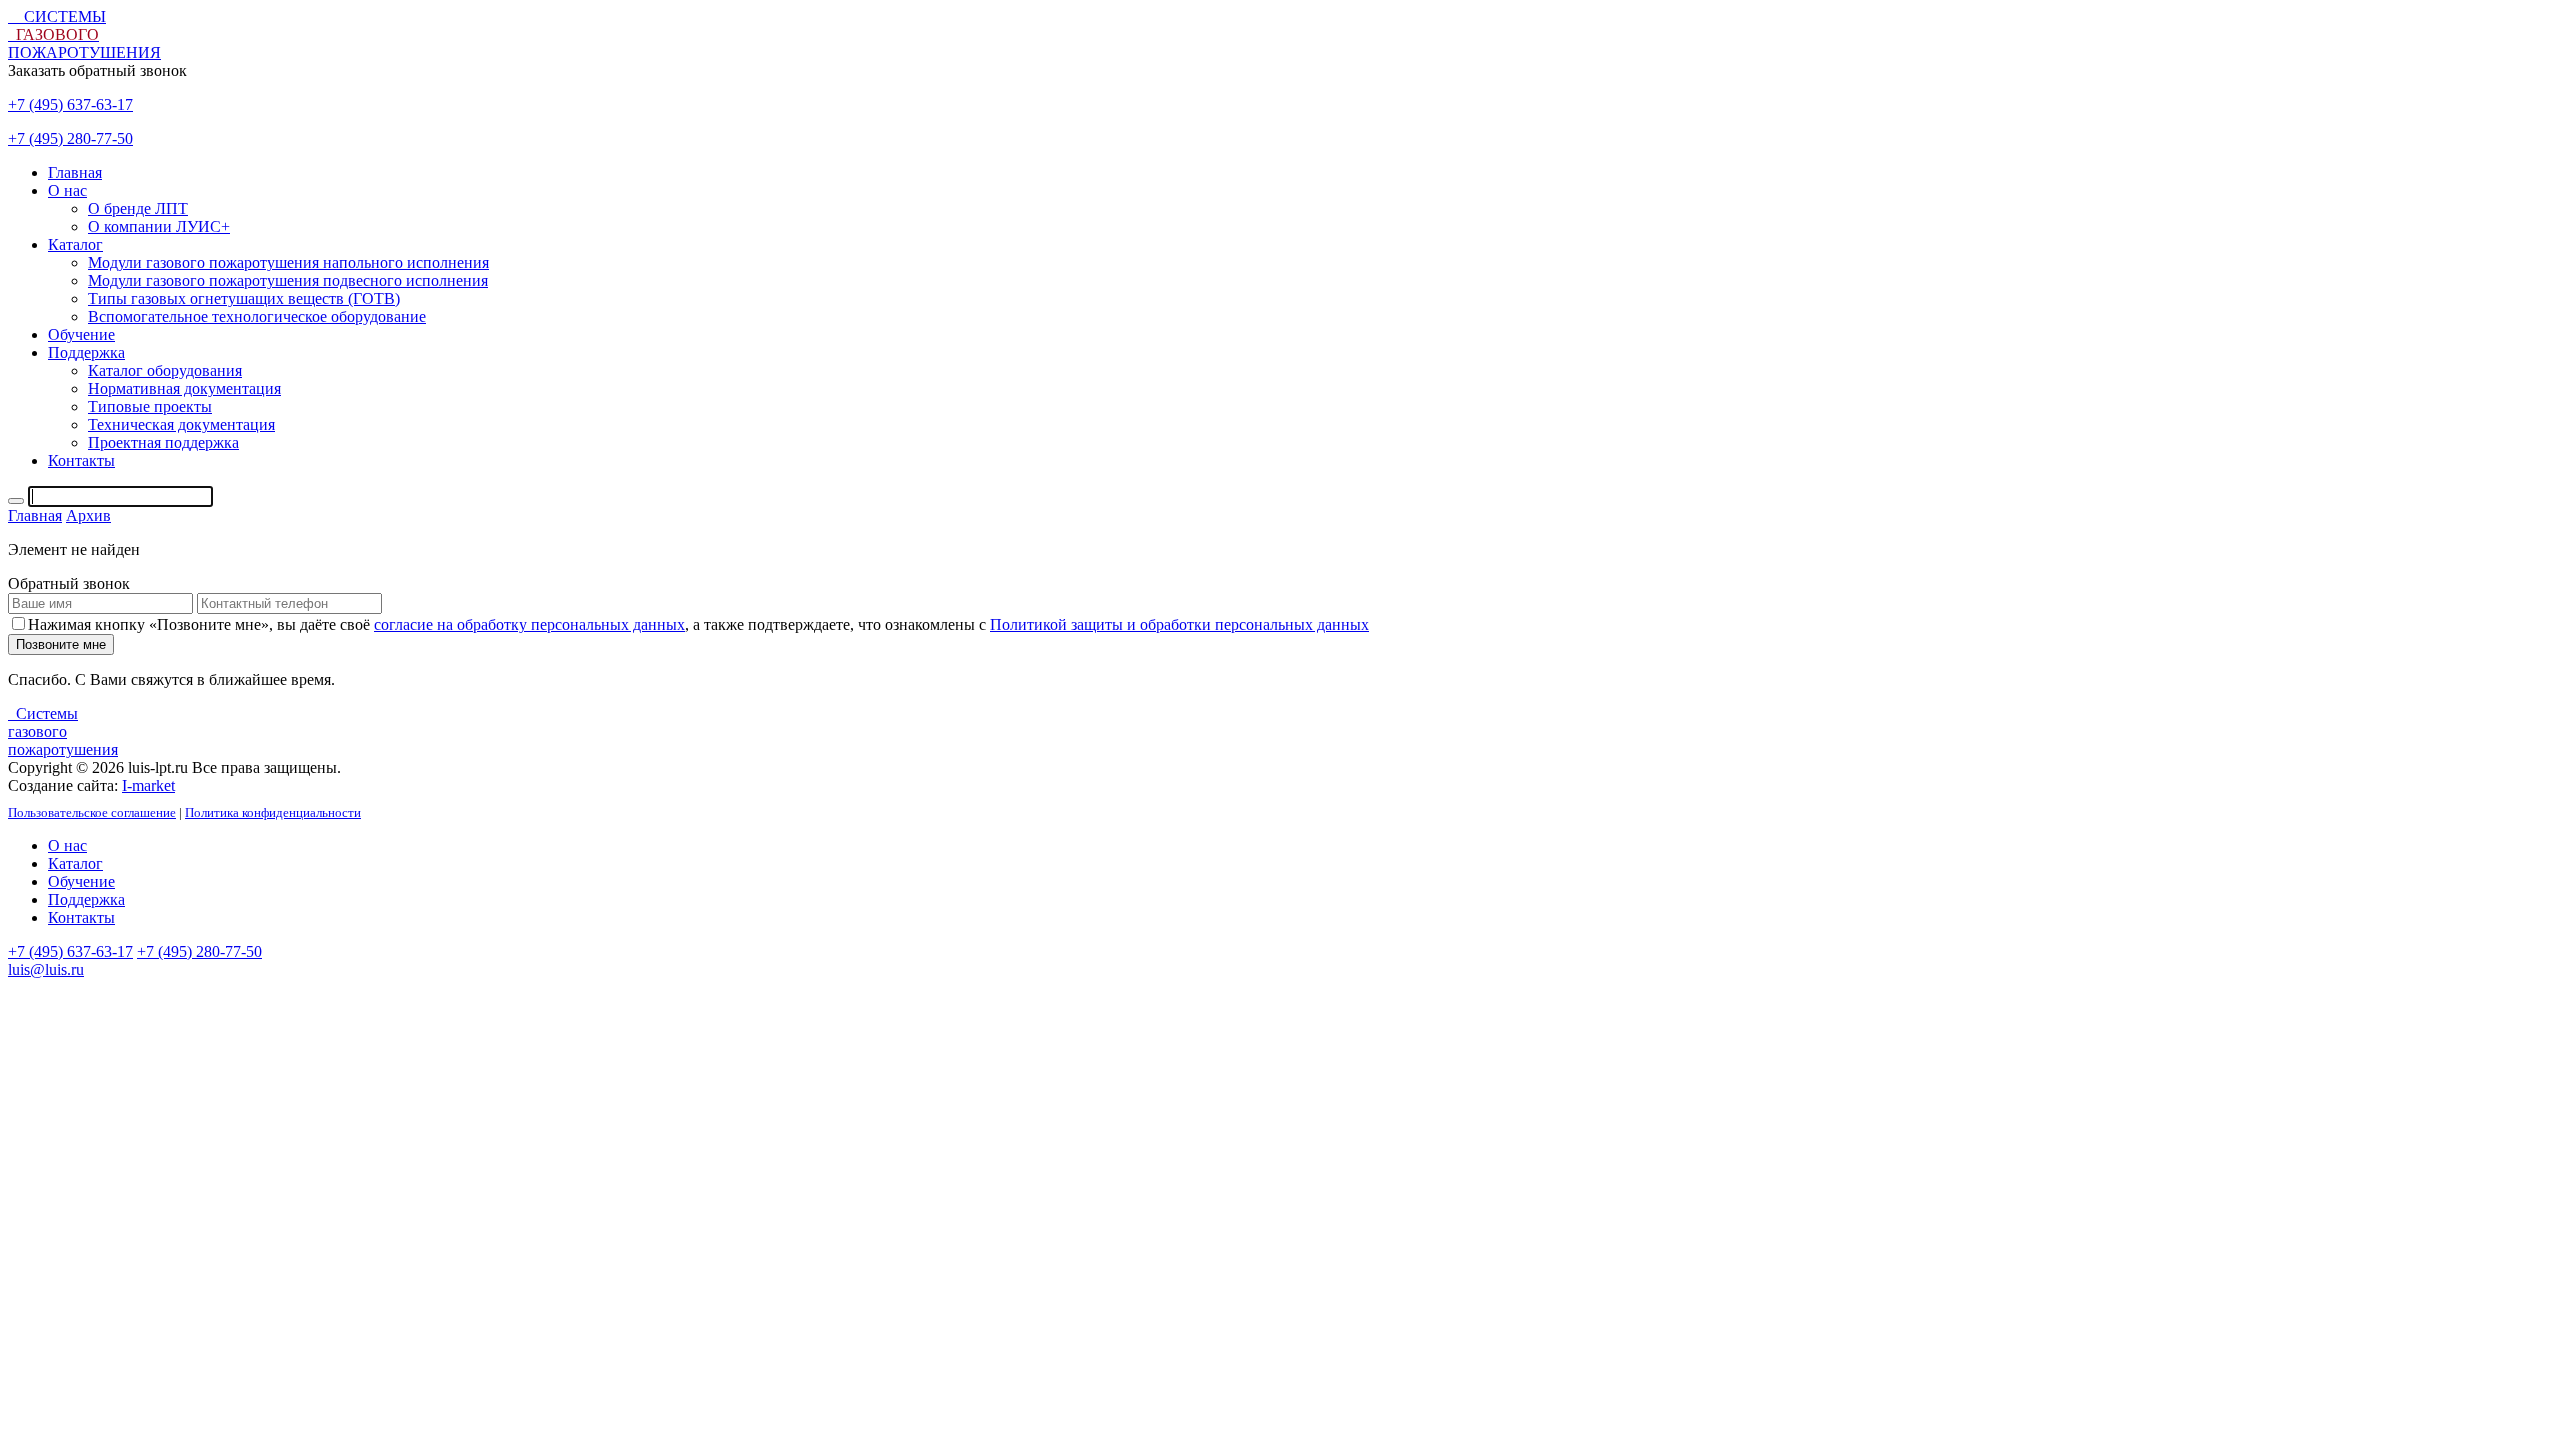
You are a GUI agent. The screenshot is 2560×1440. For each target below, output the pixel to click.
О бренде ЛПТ (138, 208)
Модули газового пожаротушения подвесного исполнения (288, 280)
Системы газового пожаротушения (63, 731)
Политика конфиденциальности (273, 812)
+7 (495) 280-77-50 (70, 138)
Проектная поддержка (163, 442)
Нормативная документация (184, 388)
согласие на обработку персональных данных (529, 624)
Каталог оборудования (165, 370)
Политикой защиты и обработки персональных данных (1179, 624)
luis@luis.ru (46, 969)
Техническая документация (181, 424)
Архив (88, 515)
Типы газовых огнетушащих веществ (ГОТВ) (244, 298)
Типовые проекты (150, 406)
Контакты (81, 917)
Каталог (75, 863)
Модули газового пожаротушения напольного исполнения (288, 262)
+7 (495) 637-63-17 (70, 104)
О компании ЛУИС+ (159, 226)
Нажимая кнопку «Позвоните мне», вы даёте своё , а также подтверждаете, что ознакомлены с (698, 624)
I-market (148, 785)
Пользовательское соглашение (92, 812)
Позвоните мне (61, 644)
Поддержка (86, 899)
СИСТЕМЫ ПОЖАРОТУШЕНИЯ (84, 34)
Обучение (81, 881)
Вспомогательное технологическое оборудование (257, 316)
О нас (67, 845)
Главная (75, 172)
